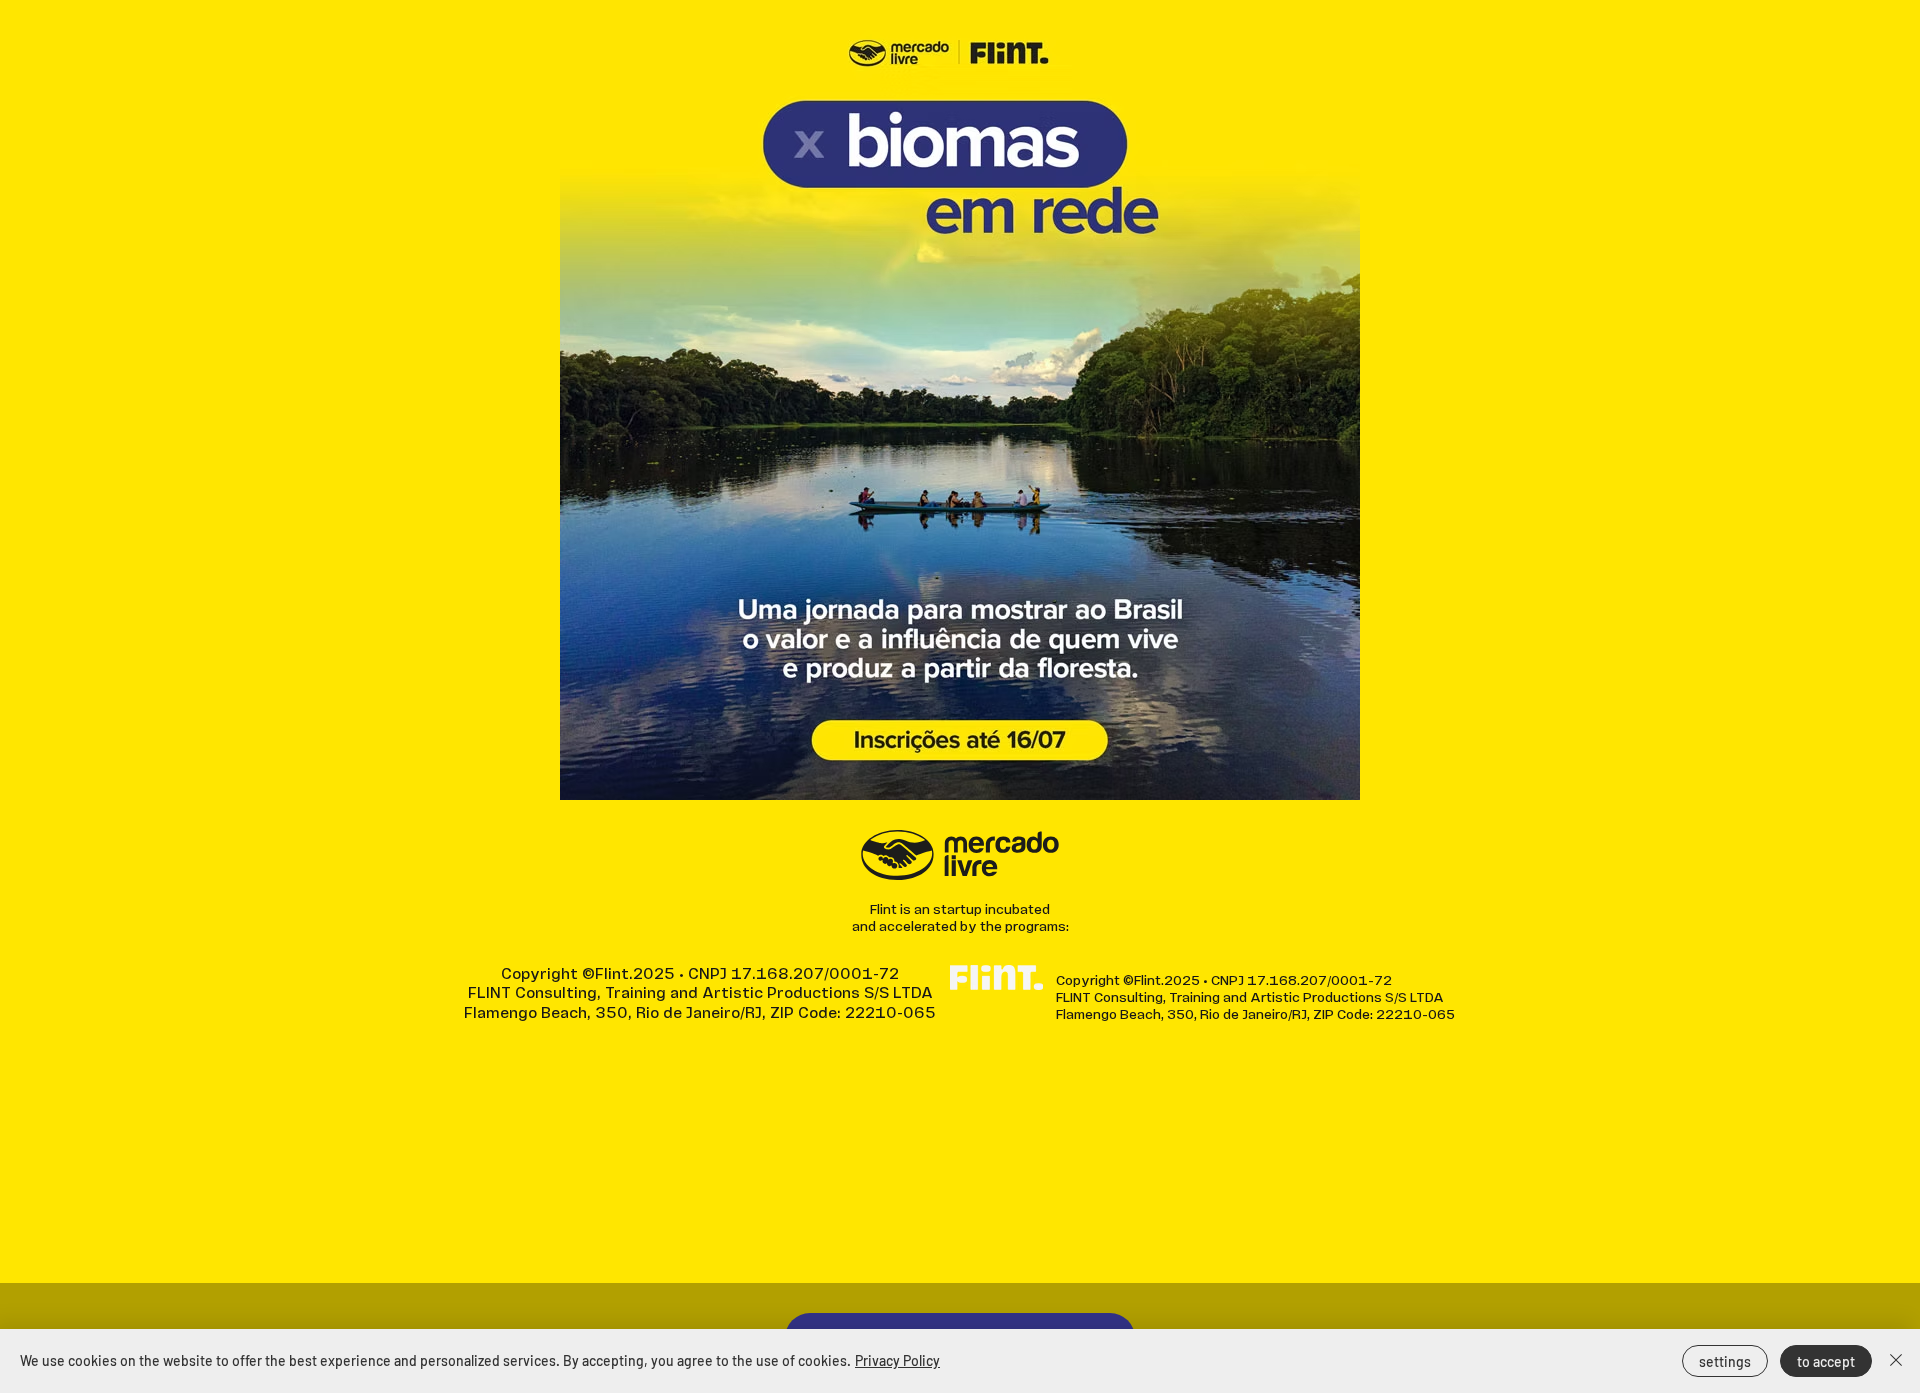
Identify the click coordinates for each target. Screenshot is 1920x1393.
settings (1725, 1361)
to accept (1826, 1361)
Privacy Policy (897, 1360)
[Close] (1896, 1361)
